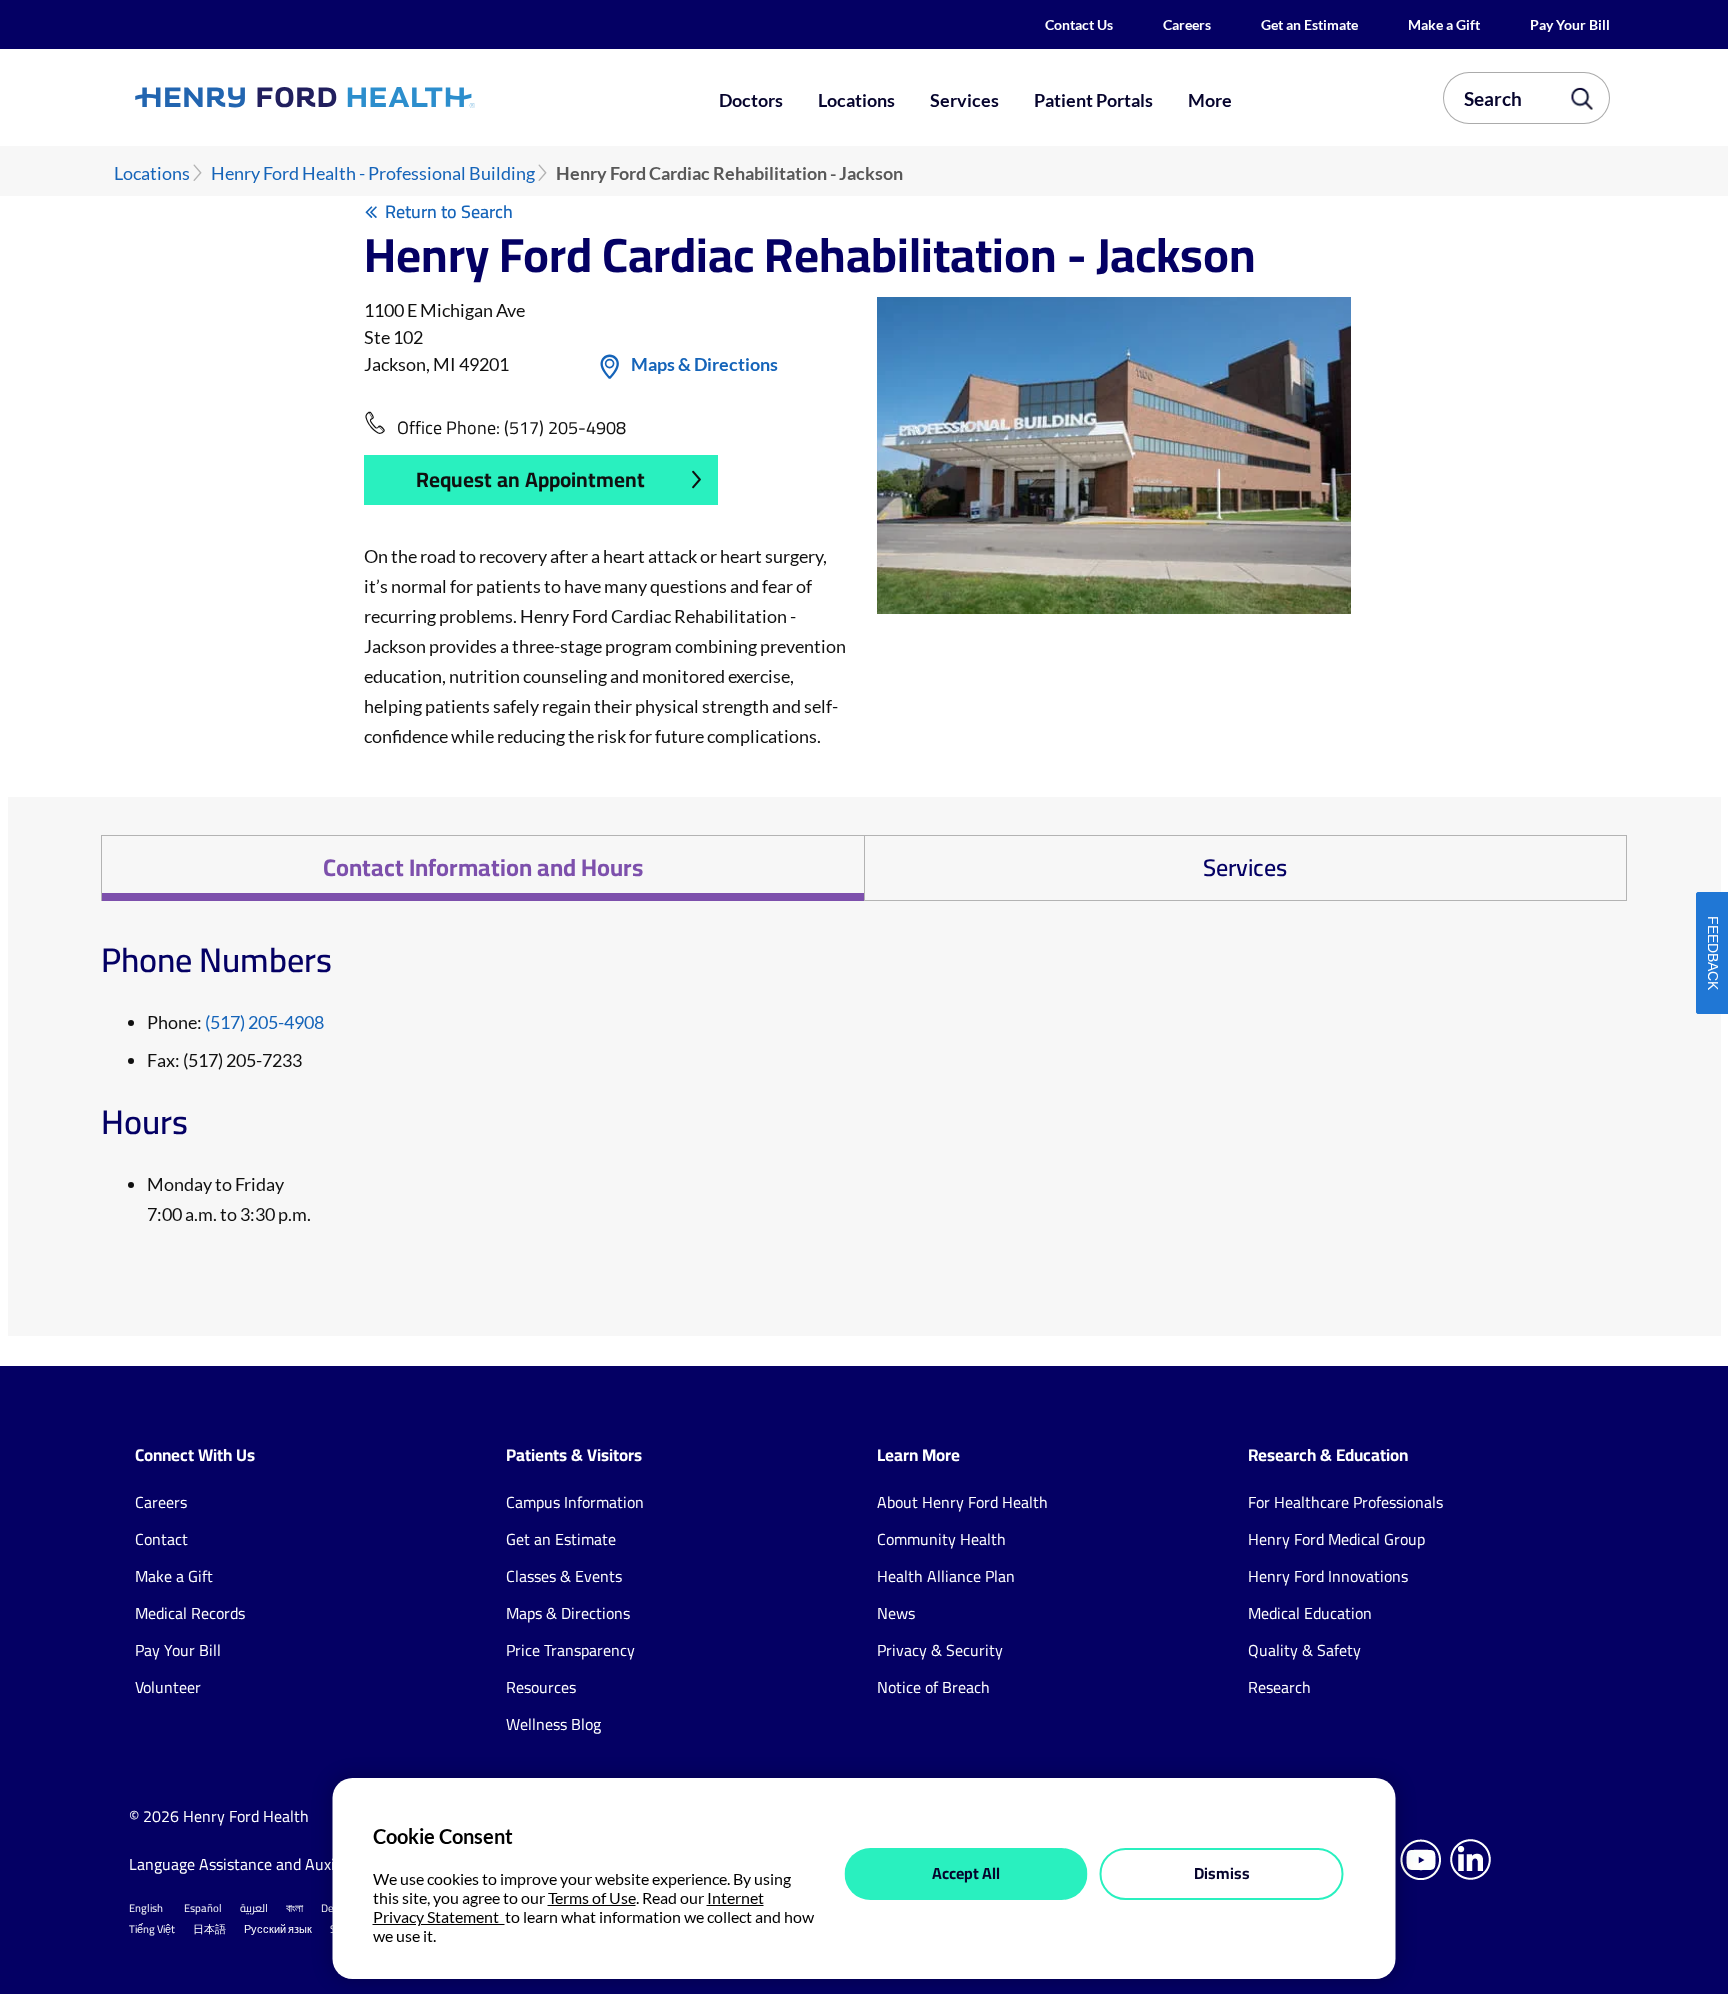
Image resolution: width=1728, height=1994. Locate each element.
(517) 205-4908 (565, 427)
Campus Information (575, 1502)
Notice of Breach (933, 1687)
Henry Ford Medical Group (1336, 1539)
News (896, 1613)
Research (1279, 1687)
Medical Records (190, 1613)
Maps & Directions (704, 364)
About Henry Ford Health (962, 1502)
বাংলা (294, 1908)
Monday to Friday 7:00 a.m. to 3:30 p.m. (229, 1199)
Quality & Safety (1304, 1650)
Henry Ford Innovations (1328, 1576)
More (1210, 100)
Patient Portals (1093, 100)
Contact (161, 1539)
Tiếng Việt (152, 1929)
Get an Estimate (1309, 24)
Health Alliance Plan (946, 1576)
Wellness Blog (553, 1724)
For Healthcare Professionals (1345, 1502)
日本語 (209, 1929)
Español (203, 1908)
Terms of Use (592, 1897)
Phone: (235, 1022)
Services (964, 100)
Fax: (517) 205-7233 (224, 1060)
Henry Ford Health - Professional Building (373, 173)
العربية (254, 1908)
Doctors (751, 100)
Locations (856, 100)
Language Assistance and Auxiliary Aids (263, 1864)
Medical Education (1310, 1613)
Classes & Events (564, 1576)
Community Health (941, 1539)
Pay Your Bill (1570, 24)
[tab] (482, 868)
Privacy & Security (940, 1650)
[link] (378, 97)
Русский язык (278, 1929)
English (146, 1908)
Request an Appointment (530, 479)
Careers (1187, 24)
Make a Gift (1444, 24)
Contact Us (1079, 24)
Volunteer (168, 1687)
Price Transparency (570, 1650)
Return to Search (449, 211)
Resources (541, 1687)
